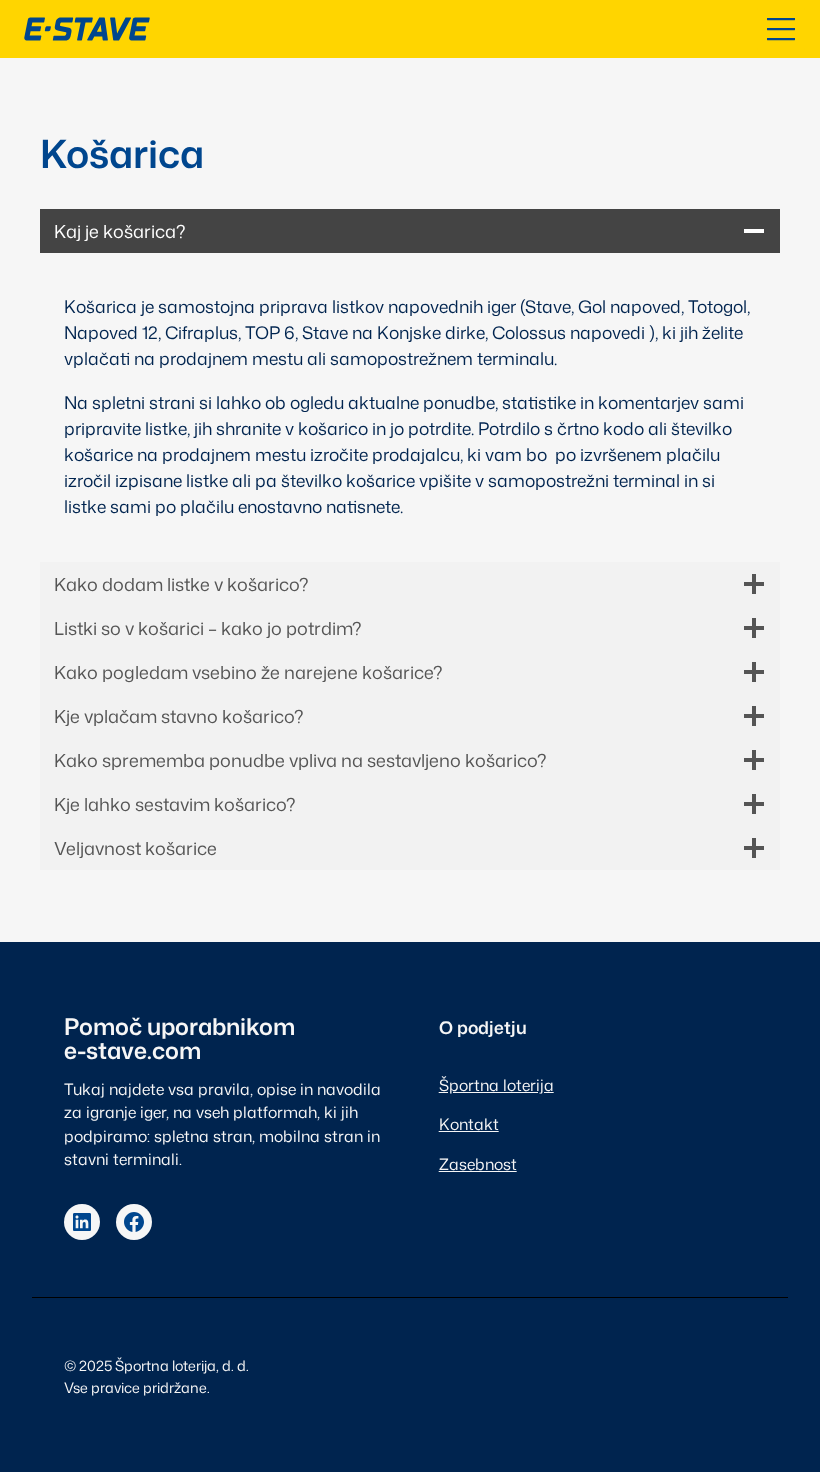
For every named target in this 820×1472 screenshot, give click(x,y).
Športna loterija (496, 1085)
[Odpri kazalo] (781, 29)
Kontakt (469, 1124)
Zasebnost (478, 1164)
